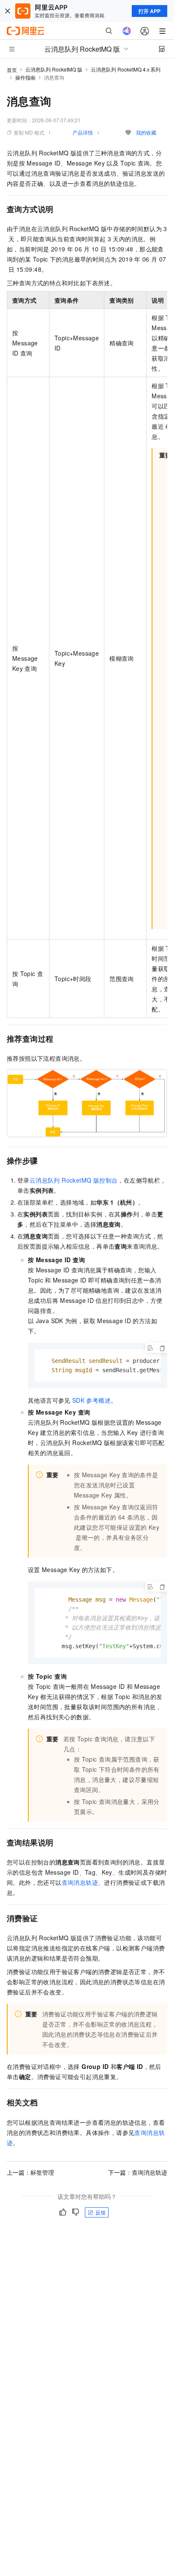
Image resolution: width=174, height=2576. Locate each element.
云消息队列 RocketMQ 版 (54, 69)
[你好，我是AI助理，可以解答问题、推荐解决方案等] (127, 31)
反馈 (101, 2212)
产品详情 (83, 132)
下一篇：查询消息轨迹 (138, 2172)
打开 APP (150, 11)
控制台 (74, 1180)
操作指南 (25, 77)
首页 (12, 70)
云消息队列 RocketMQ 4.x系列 (126, 69)
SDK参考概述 (91, 1400)
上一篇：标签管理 (30, 2172)
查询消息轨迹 (80, 1882)
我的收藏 (146, 132)
